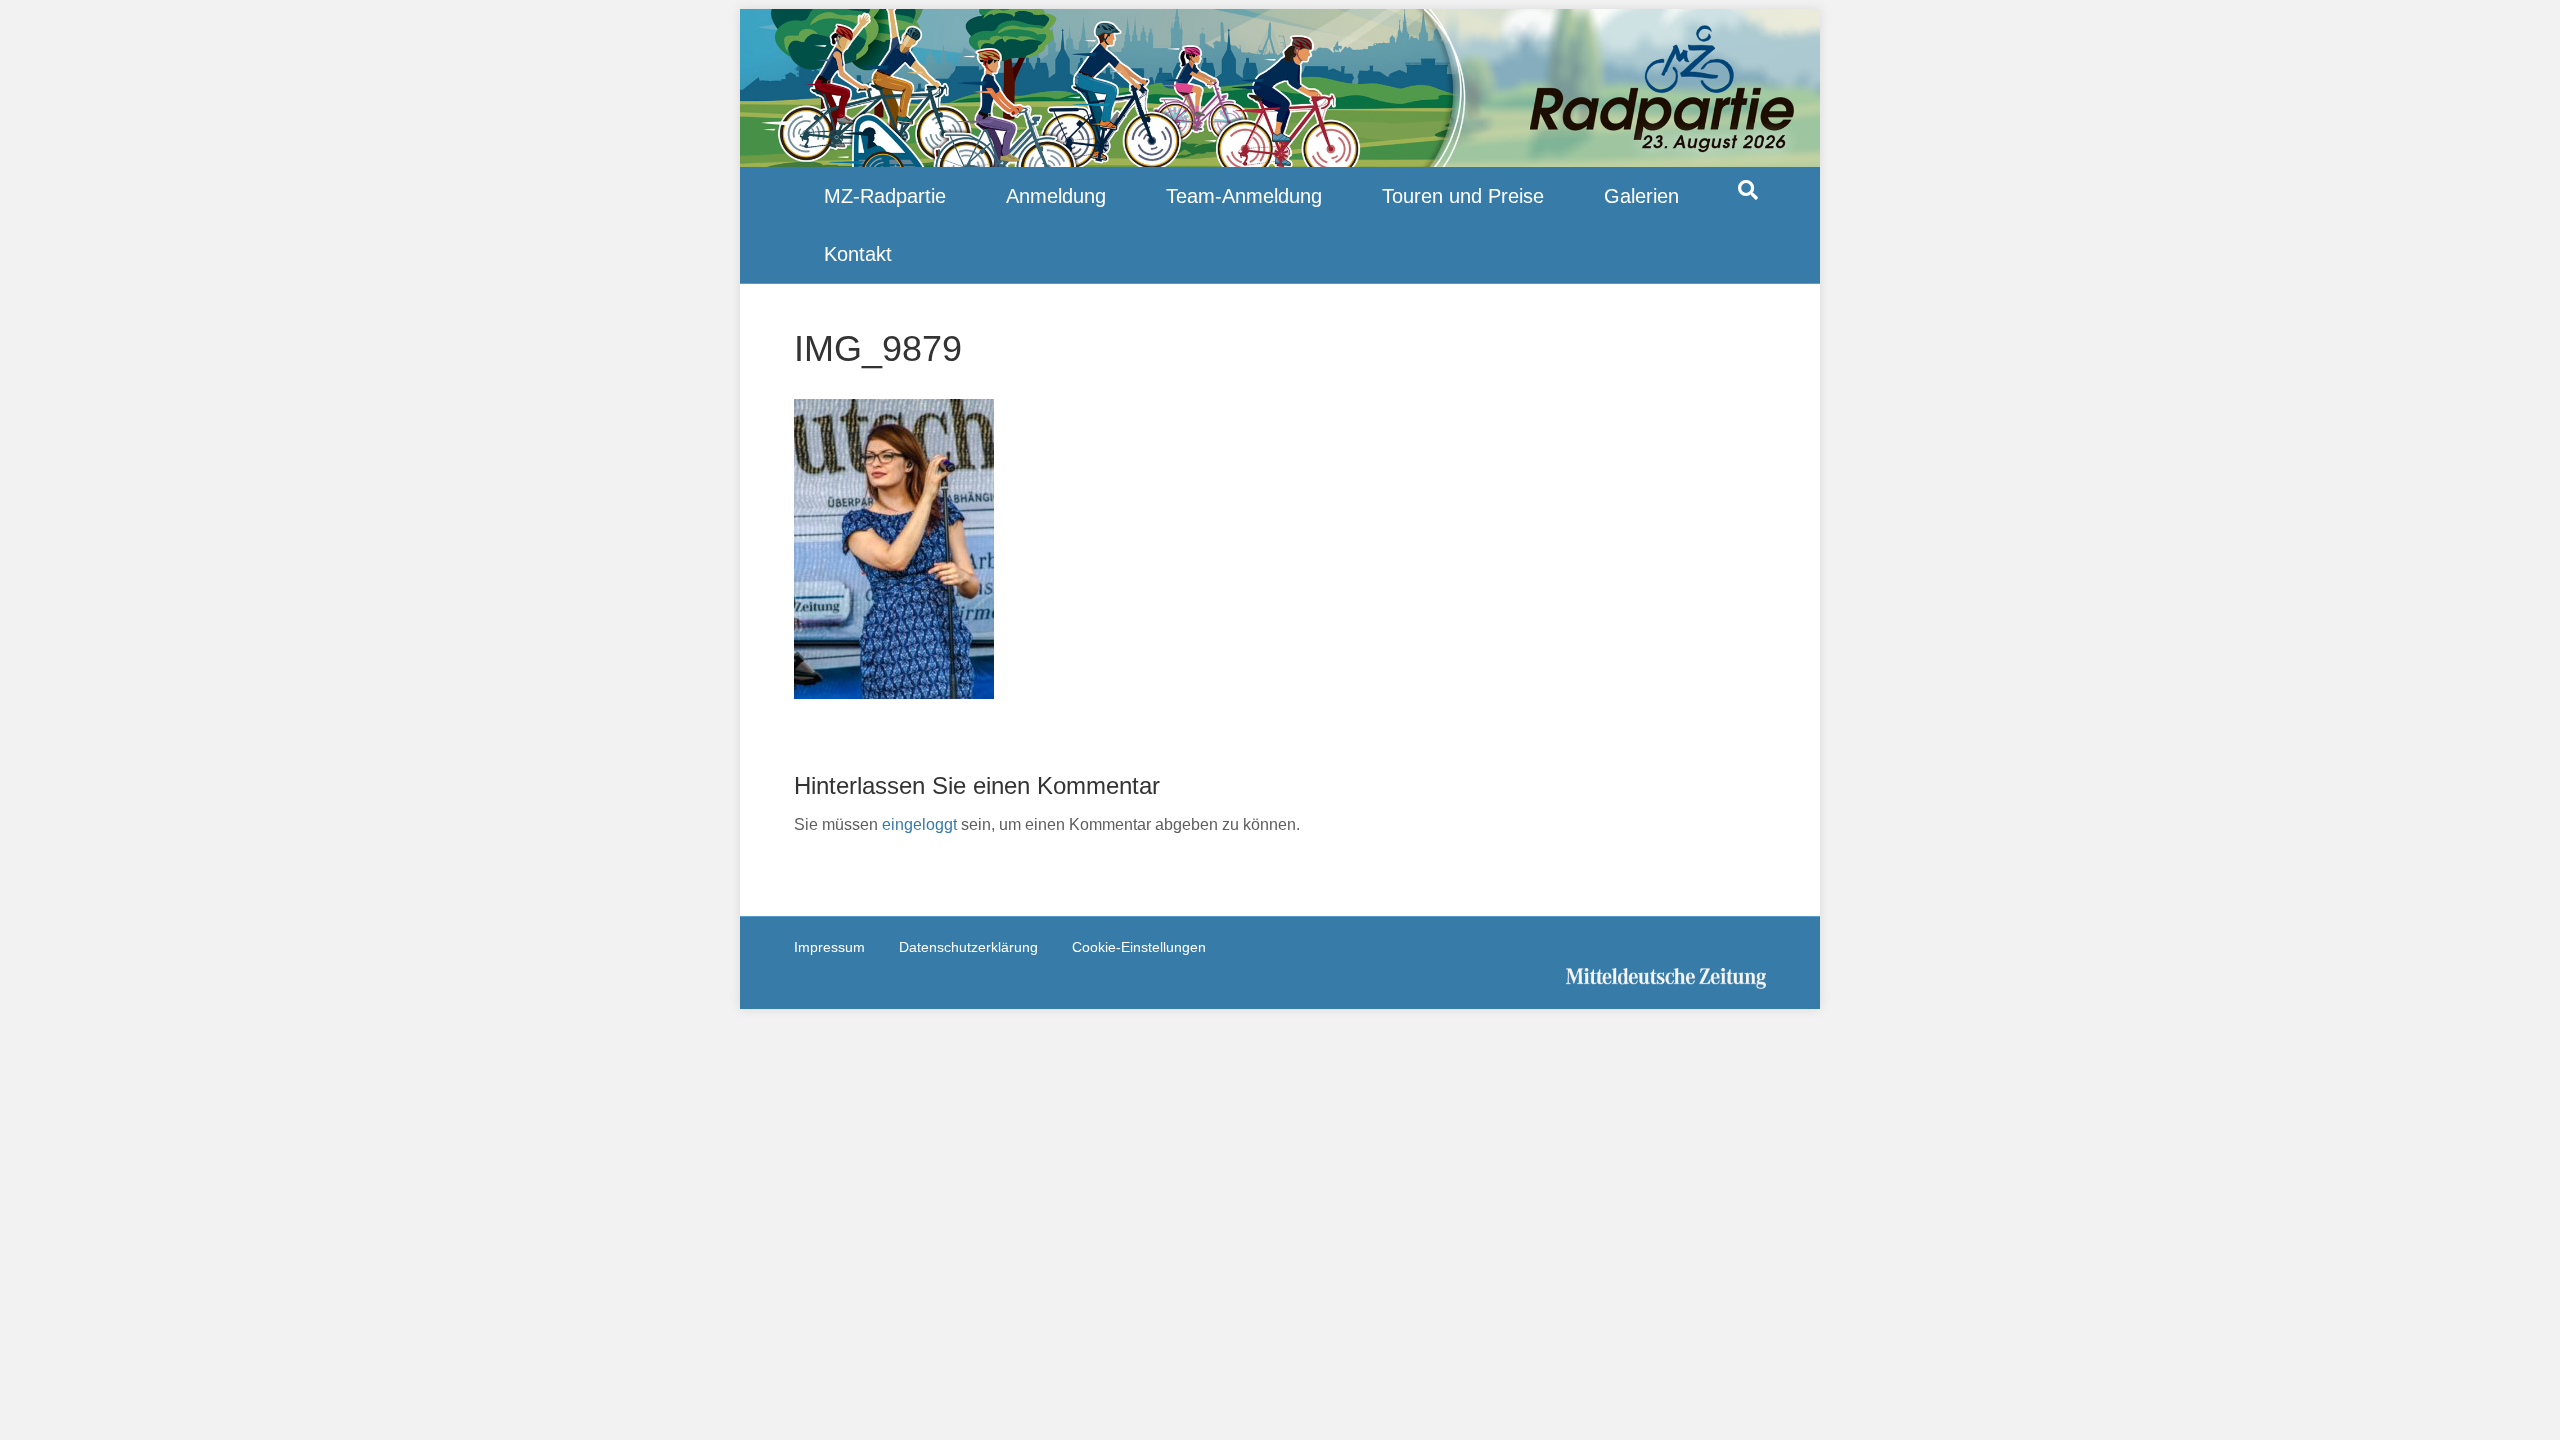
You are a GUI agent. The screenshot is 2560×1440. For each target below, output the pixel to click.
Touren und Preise (1463, 196)
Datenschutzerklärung (968, 947)
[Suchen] (1748, 190)
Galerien (1641, 196)
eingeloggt (919, 824)
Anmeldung (1056, 196)
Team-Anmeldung (1244, 196)
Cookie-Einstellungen (1139, 947)
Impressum (829, 947)
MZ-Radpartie (885, 196)
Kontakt (858, 254)
